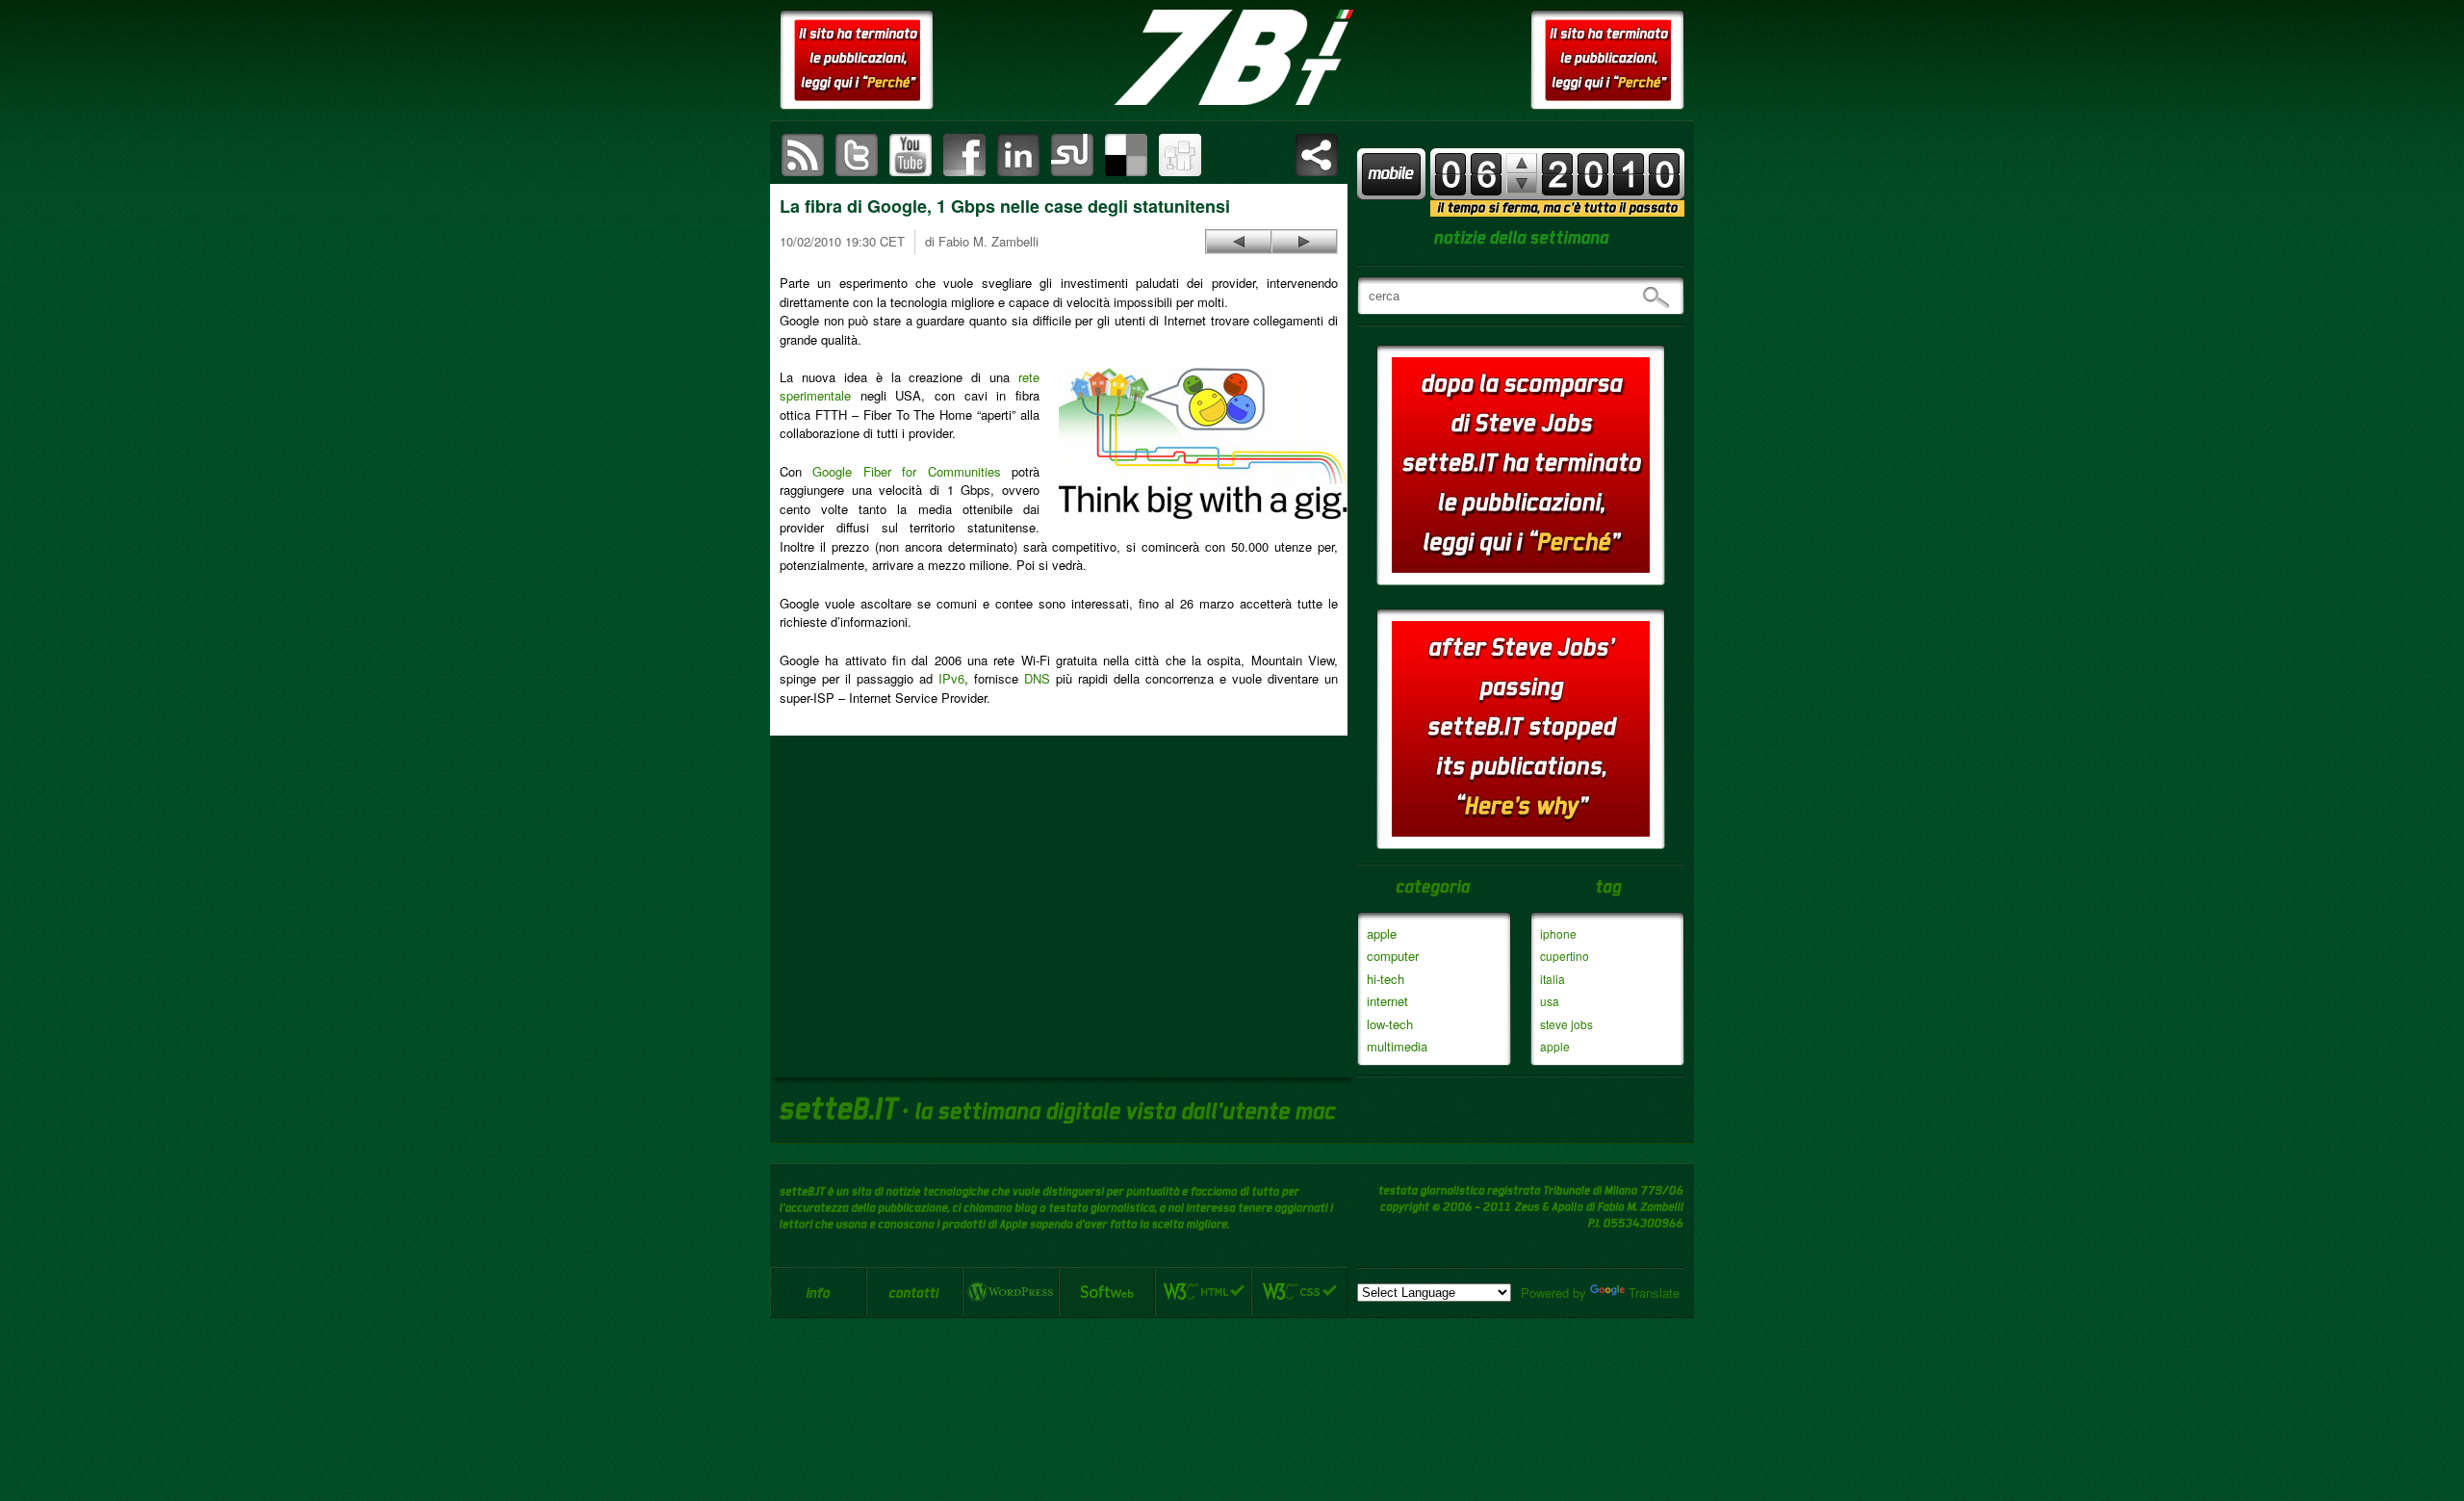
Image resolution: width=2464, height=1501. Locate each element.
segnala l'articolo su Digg (1180, 155)
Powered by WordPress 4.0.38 (1011, 1292)
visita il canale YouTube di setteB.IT (911, 155)
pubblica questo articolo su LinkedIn (1018, 155)
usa (1550, 1001)
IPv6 (951, 678)
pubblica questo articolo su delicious (1126, 155)
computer (1393, 956)
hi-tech (1386, 979)
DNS (1037, 678)
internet (1387, 1001)
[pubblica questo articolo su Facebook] (964, 155)
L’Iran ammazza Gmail (1304, 242)
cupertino (1565, 956)
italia (1553, 979)
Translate (1654, 1293)
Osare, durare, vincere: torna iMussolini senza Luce (1239, 242)
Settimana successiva (1522, 163)
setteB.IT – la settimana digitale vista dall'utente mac (1232, 58)
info (818, 1292)
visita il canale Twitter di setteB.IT (857, 155)
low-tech (1390, 1024)
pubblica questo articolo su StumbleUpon (1072, 155)
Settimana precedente (1522, 183)
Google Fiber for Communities (906, 471)
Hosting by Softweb (1107, 1292)
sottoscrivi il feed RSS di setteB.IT (803, 155)
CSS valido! (1299, 1292)
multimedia (1397, 1046)
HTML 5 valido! (1203, 1292)
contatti (914, 1292)
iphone (1558, 933)
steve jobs (1566, 1024)
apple (1382, 933)
